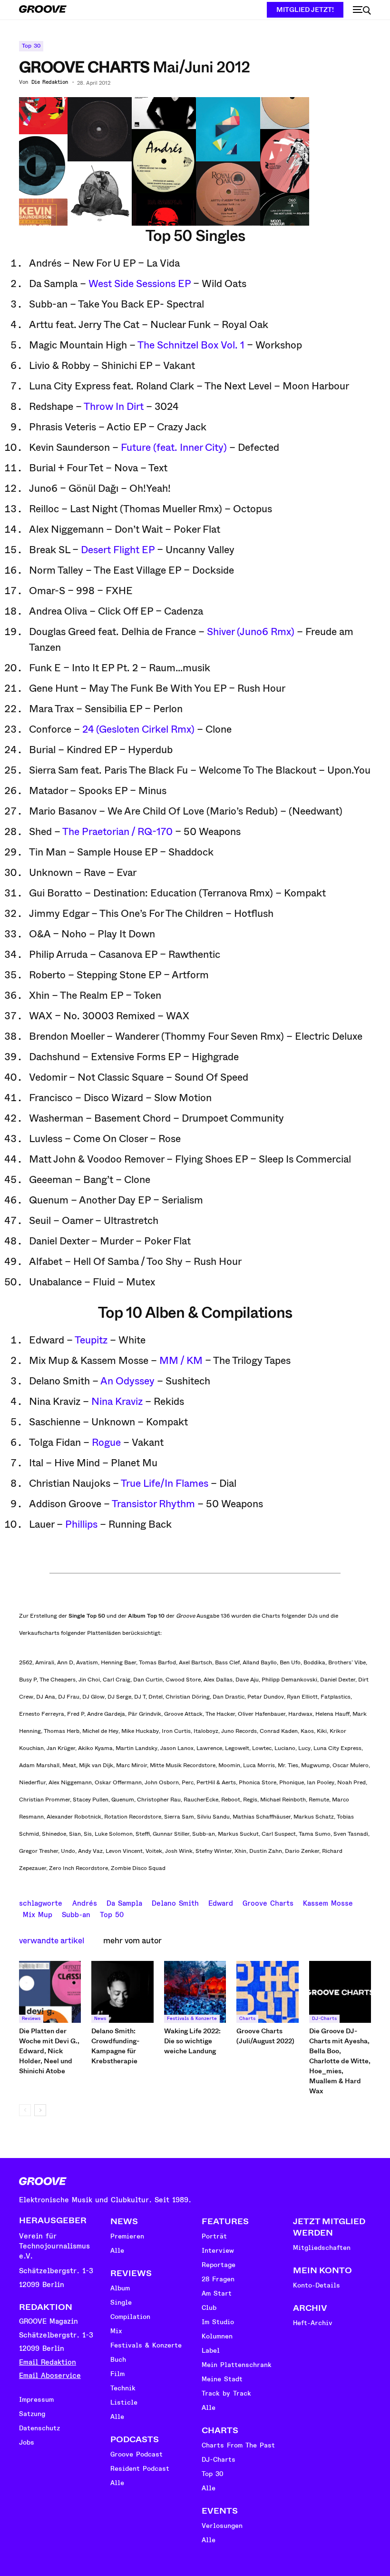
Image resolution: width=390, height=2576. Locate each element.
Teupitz (91, 1340)
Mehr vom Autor (132, 1941)
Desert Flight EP (118, 550)
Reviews (31, 2019)
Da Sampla (124, 1902)
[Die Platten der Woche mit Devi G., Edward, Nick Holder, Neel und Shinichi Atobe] (50, 1992)
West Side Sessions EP (140, 284)
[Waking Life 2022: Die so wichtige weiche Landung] (195, 1992)
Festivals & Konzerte (192, 2019)
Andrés (85, 1902)
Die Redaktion (50, 82)
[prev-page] (25, 2110)
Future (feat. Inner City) (174, 448)
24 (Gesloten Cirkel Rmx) (138, 729)
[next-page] (40, 2110)
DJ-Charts (324, 2019)
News (100, 2019)
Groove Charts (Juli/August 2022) (265, 2036)
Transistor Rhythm (153, 1504)
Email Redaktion (48, 2362)
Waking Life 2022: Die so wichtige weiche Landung (192, 2041)
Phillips (81, 1524)
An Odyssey (127, 1381)
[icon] (362, 10)
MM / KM (181, 1361)
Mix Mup (38, 1914)
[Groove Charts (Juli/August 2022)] (267, 1992)
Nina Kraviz (117, 1402)
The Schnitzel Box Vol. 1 (191, 345)
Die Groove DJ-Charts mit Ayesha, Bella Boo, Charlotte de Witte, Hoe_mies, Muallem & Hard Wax (340, 2061)
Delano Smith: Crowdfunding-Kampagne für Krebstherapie (115, 2046)
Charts (247, 2019)
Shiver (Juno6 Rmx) (251, 632)
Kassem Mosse (328, 1902)
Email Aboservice (50, 2376)
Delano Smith (175, 1902)
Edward (221, 1902)
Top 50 (112, 1914)
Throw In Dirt (114, 407)
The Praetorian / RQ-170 (117, 832)
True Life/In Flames (165, 1483)
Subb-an (76, 1914)
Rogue (106, 1442)
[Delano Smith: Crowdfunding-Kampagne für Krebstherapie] (122, 1992)
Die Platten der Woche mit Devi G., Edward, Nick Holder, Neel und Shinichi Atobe (49, 2051)
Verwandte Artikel (52, 1941)
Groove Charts (268, 1902)
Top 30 (31, 46)
